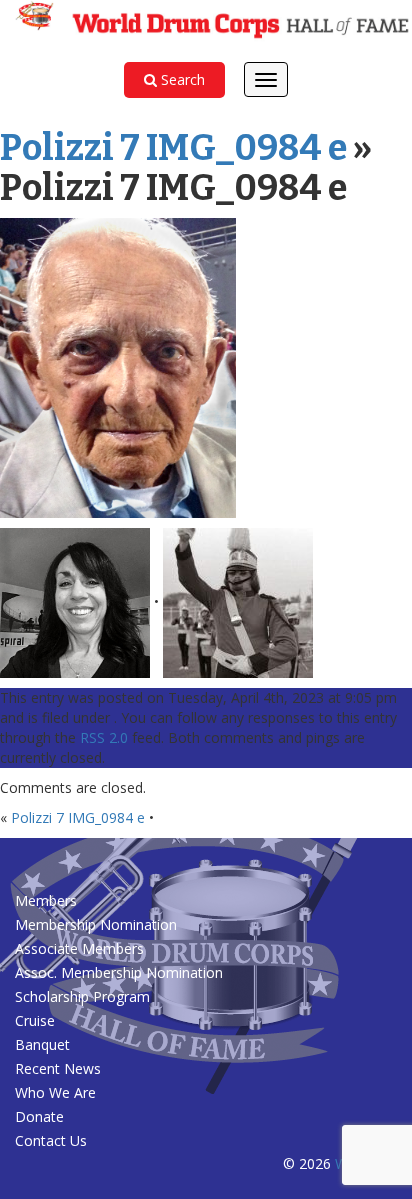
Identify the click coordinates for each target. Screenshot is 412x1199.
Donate (39, 1116)
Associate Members (79, 948)
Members (46, 900)
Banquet (44, 1044)
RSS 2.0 (104, 737)
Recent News (58, 1068)
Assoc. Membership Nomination (119, 972)
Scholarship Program (82, 996)
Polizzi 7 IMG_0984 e (173, 148)
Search (181, 79)
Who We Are (55, 1092)
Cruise (35, 1020)
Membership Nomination (96, 924)
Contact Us (51, 1140)
